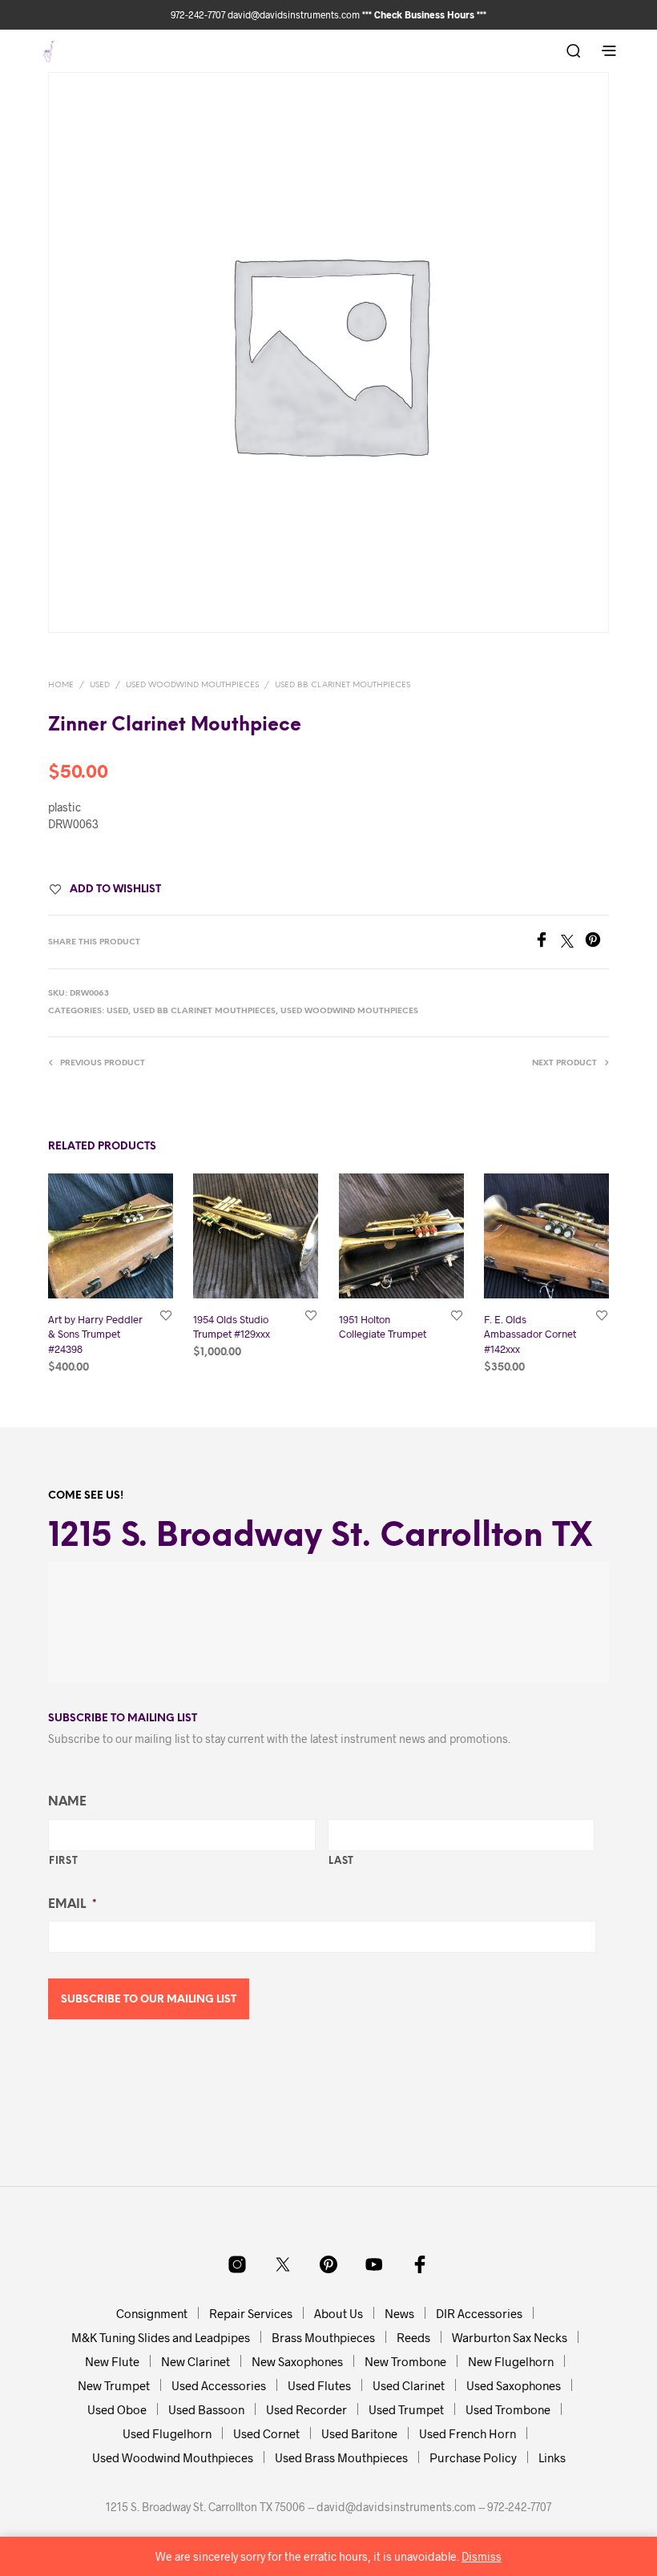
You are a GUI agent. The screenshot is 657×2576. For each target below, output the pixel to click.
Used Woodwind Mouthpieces (192, 685)
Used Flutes (319, 2385)
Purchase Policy (473, 2457)
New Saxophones (297, 2361)
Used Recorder (306, 2409)
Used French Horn (468, 2433)
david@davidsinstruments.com (294, 14)
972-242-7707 (199, 14)
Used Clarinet (409, 2385)
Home (61, 685)
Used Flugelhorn (167, 2433)
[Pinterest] (597, 942)
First (63, 1861)
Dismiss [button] (482, 2556)
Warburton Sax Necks (510, 2337)
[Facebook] (547, 942)
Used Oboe (117, 2409)
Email (72, 1905)
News (399, 2313)
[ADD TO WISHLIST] (166, 1315)
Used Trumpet (406, 2409)
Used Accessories (219, 2385)
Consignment (152, 2313)
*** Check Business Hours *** (424, 14)
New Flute (112, 2361)
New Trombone (405, 2361)
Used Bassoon (206, 2409)
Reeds (413, 2337)
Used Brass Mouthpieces (341, 2457)
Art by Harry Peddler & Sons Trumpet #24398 (95, 1334)
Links (552, 2457)
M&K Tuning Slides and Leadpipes (161, 2337)
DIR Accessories (479, 2313)
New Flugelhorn (511, 2361)
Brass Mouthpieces (323, 2337)
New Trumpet (114, 2385)
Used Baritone (359, 2433)
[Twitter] (573, 942)
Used (100, 685)
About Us (339, 2313)
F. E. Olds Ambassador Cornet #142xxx (530, 1334)
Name (67, 1802)
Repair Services (251, 2313)
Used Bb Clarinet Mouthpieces (343, 685)
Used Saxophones (514, 2385)
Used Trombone (508, 2409)
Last (342, 1861)
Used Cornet (266, 2433)
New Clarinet (195, 2361)
